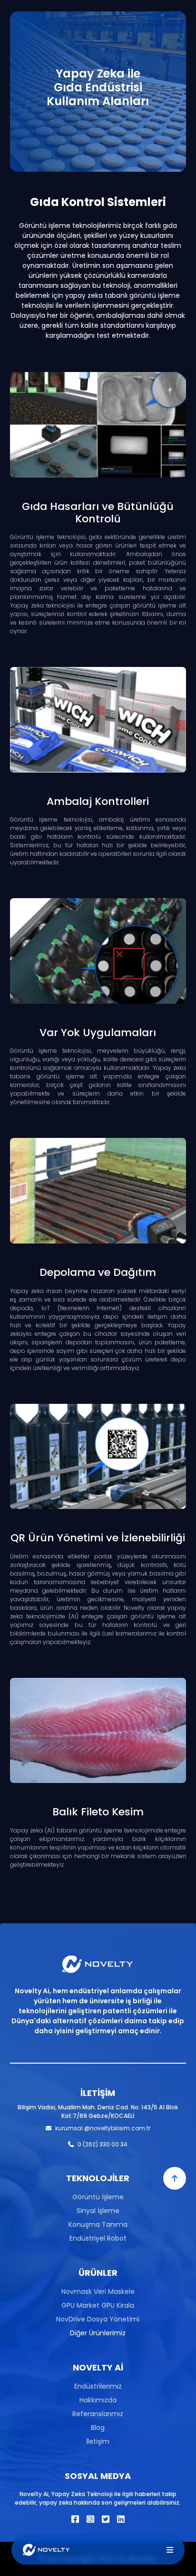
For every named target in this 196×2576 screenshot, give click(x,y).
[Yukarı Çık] (175, 2178)
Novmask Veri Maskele (98, 2292)
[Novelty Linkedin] (121, 2519)
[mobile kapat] (170, 2550)
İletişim (98, 2441)
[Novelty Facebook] (75, 2519)
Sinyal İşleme (98, 2211)
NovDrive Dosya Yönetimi (98, 2319)
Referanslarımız (98, 2414)
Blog (98, 2428)
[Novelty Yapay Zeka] (46, 2550)
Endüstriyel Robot (98, 2238)
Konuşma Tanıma (98, 2224)
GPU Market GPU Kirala (98, 2305)
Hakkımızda (98, 2400)
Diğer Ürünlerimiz (98, 2333)
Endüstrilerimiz (98, 2386)
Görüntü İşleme (98, 2197)
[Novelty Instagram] (90, 2519)
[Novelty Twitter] (106, 2519)
